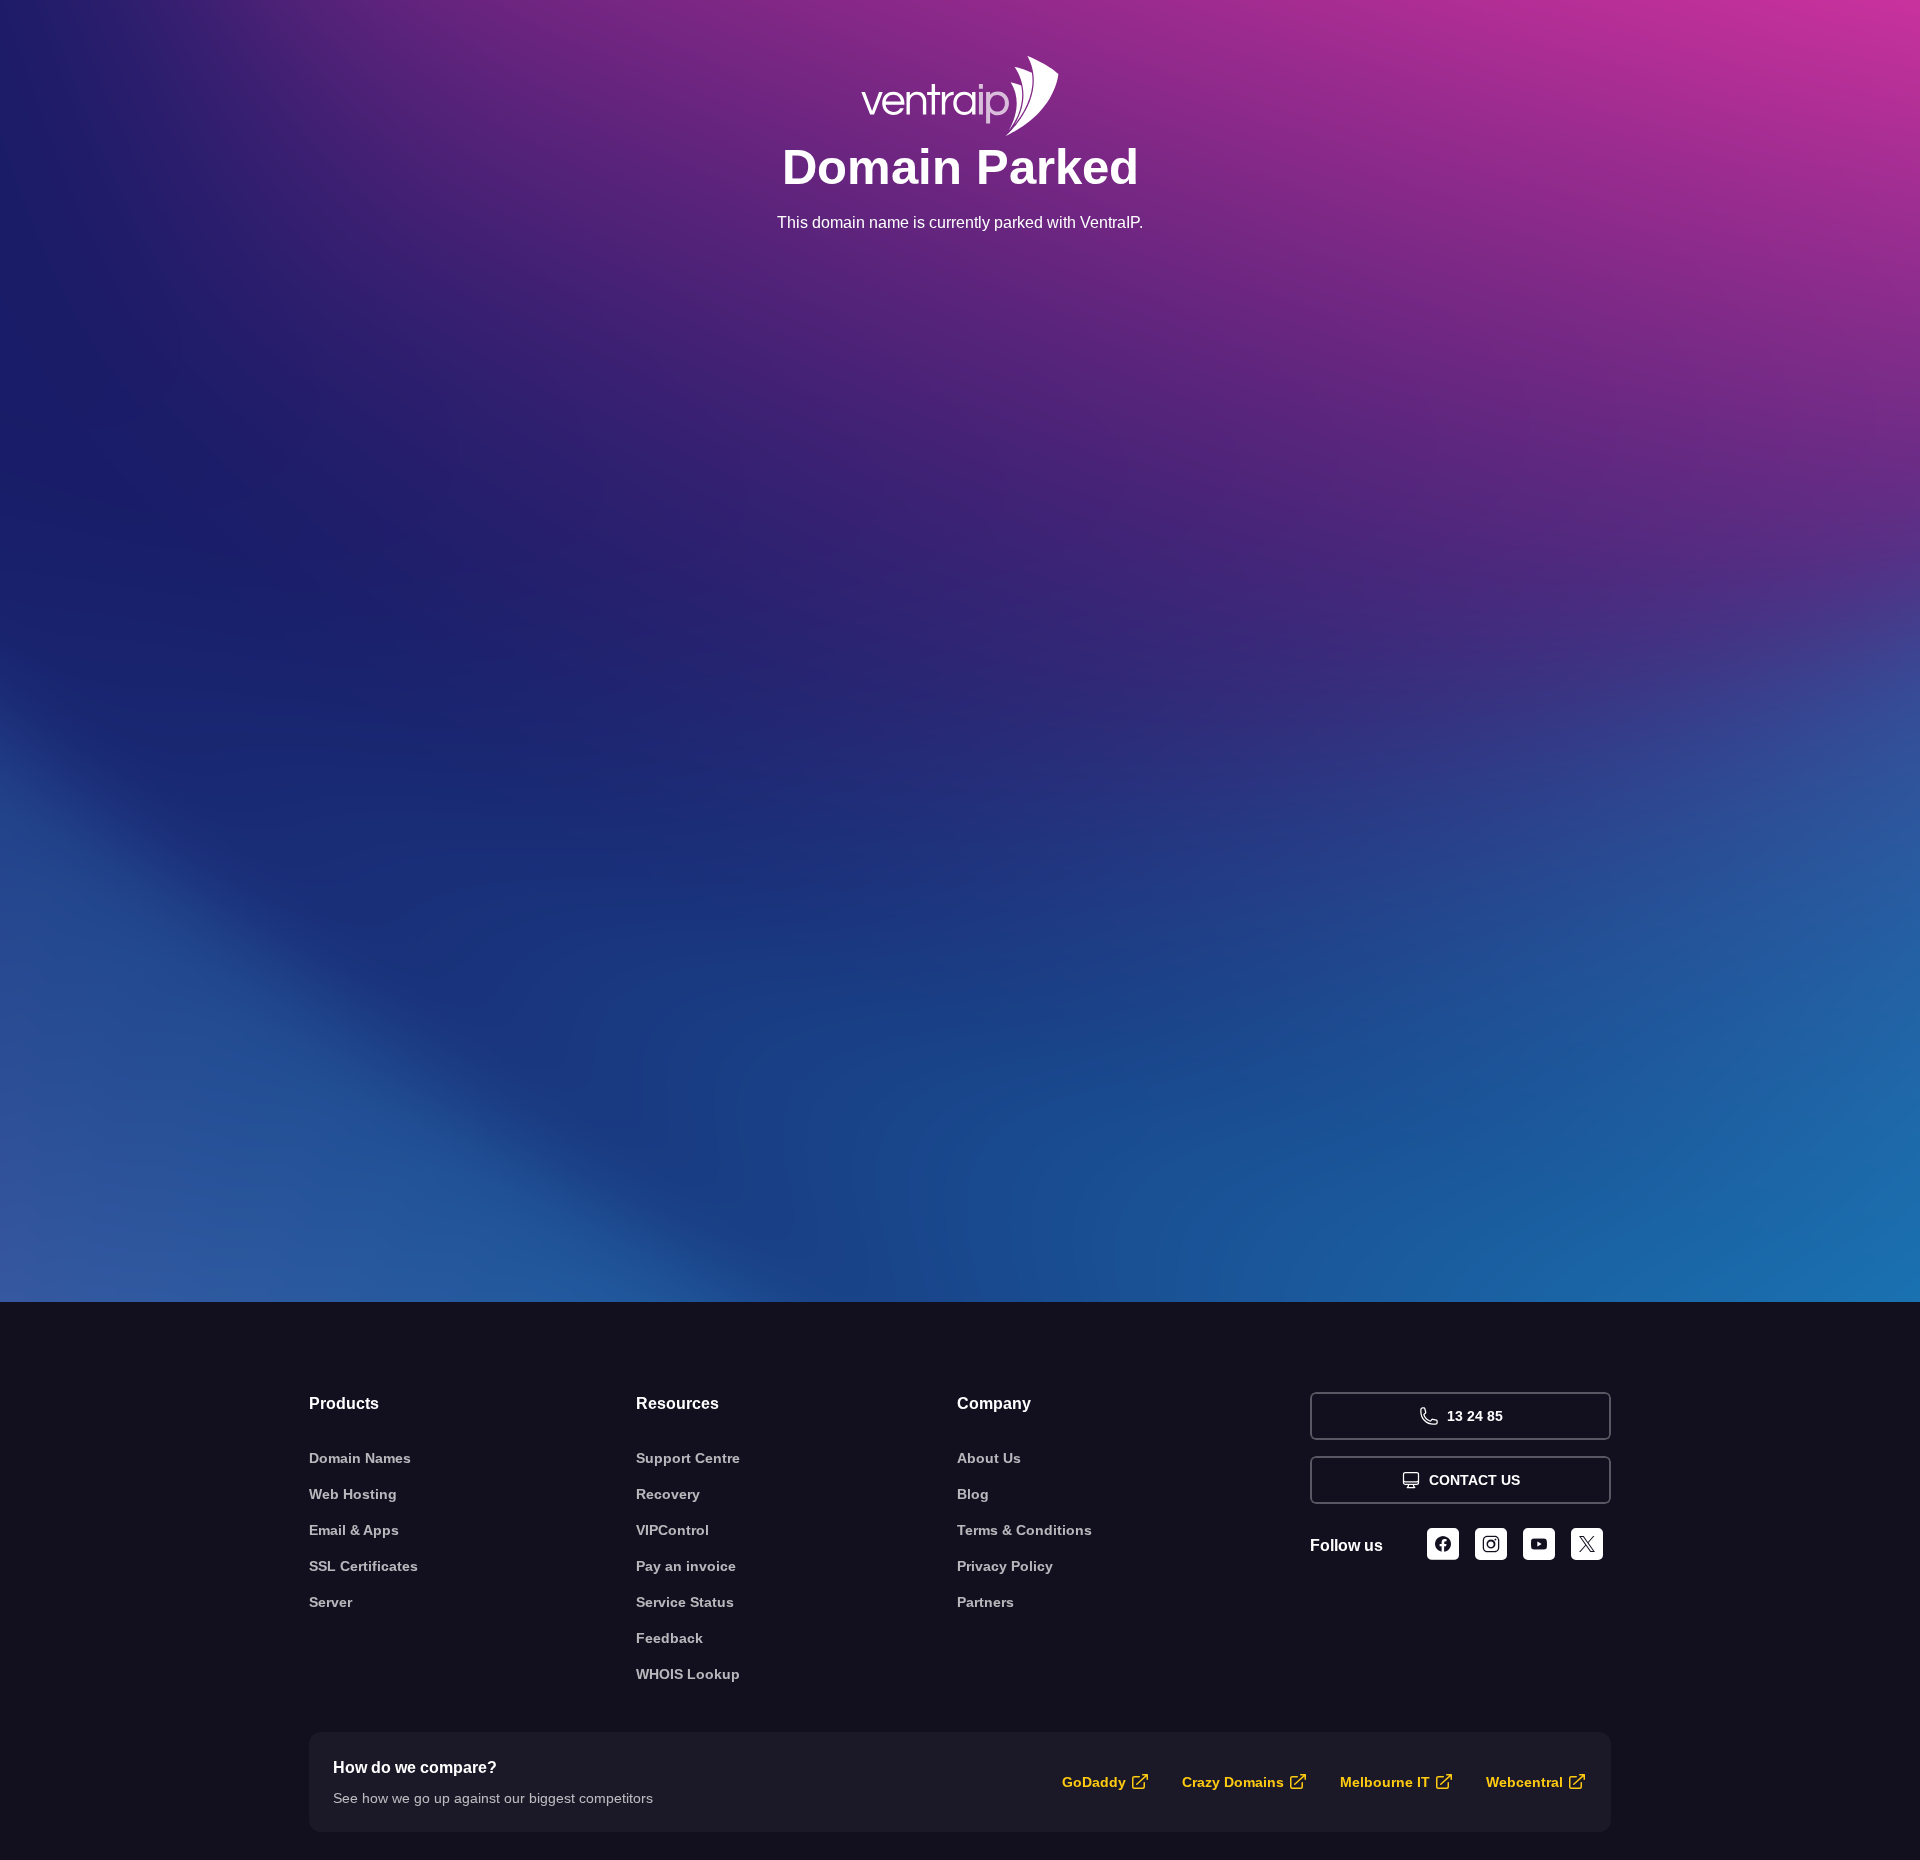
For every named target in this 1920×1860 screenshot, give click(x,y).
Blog (973, 1494)
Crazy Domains (1233, 1782)
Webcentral (1524, 1782)
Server (330, 1602)
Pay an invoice (686, 1566)
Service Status (685, 1602)
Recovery (668, 1494)
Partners (985, 1602)
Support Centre (688, 1458)
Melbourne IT (1385, 1782)
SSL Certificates (363, 1566)
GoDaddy (1094, 1782)
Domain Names (360, 1458)
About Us (989, 1458)
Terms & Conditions (1024, 1530)
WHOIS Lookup (688, 1674)
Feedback (669, 1638)
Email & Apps (354, 1530)
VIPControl (672, 1530)
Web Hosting (353, 1494)
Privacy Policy (1005, 1566)
